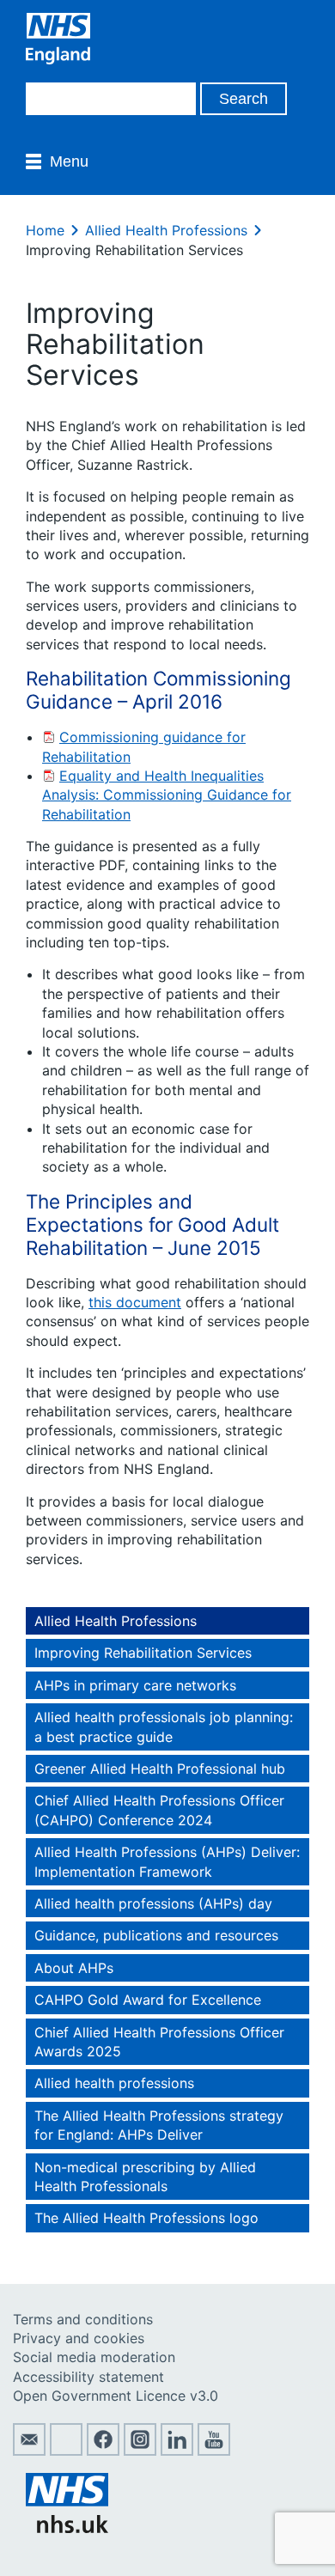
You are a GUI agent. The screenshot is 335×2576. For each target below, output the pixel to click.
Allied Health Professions (166, 230)
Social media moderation (94, 2357)
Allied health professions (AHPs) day (153, 1903)
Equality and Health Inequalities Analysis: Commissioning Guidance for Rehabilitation (167, 795)
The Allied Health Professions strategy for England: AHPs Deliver (159, 2125)
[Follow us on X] (66, 2451)
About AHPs (74, 1968)
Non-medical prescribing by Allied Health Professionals (145, 2177)
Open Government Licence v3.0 (116, 2396)
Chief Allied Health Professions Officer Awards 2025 (159, 2042)
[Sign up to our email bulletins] (29, 2451)
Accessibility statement (88, 2377)
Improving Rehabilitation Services (143, 1653)
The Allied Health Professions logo (146, 2218)
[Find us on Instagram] (140, 2451)
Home (45, 230)
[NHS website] (67, 2528)
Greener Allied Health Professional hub (160, 1769)
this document (135, 1302)
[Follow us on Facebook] (103, 2451)
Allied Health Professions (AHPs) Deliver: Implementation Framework (167, 1861)
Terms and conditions (83, 2319)
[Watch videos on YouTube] (214, 2451)
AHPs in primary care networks (135, 1685)
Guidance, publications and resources (156, 1935)
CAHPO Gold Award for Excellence (148, 2000)
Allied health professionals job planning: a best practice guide (164, 1726)
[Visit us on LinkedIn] (177, 2451)
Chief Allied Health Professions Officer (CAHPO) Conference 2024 (159, 1810)
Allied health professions (114, 2083)
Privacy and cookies (79, 2338)
